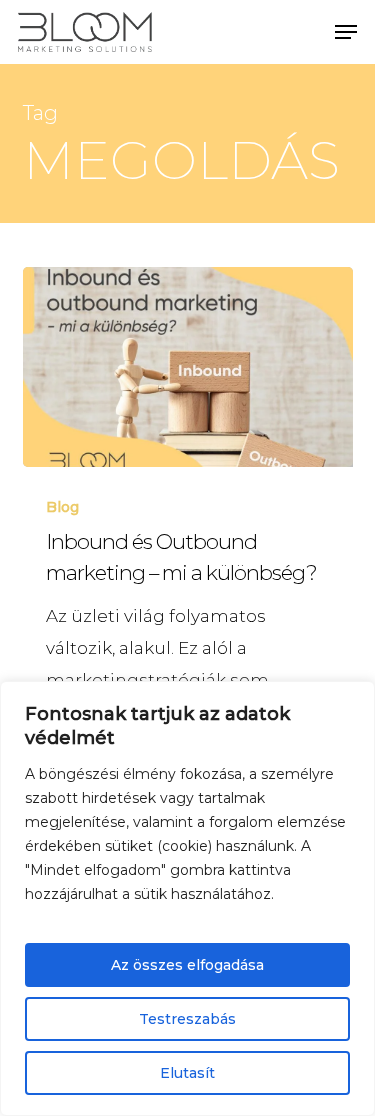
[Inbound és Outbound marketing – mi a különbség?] (188, 367)
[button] (346, 32)
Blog (62, 507)
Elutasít (187, 1073)
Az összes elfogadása (187, 965)
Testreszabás (187, 1019)
